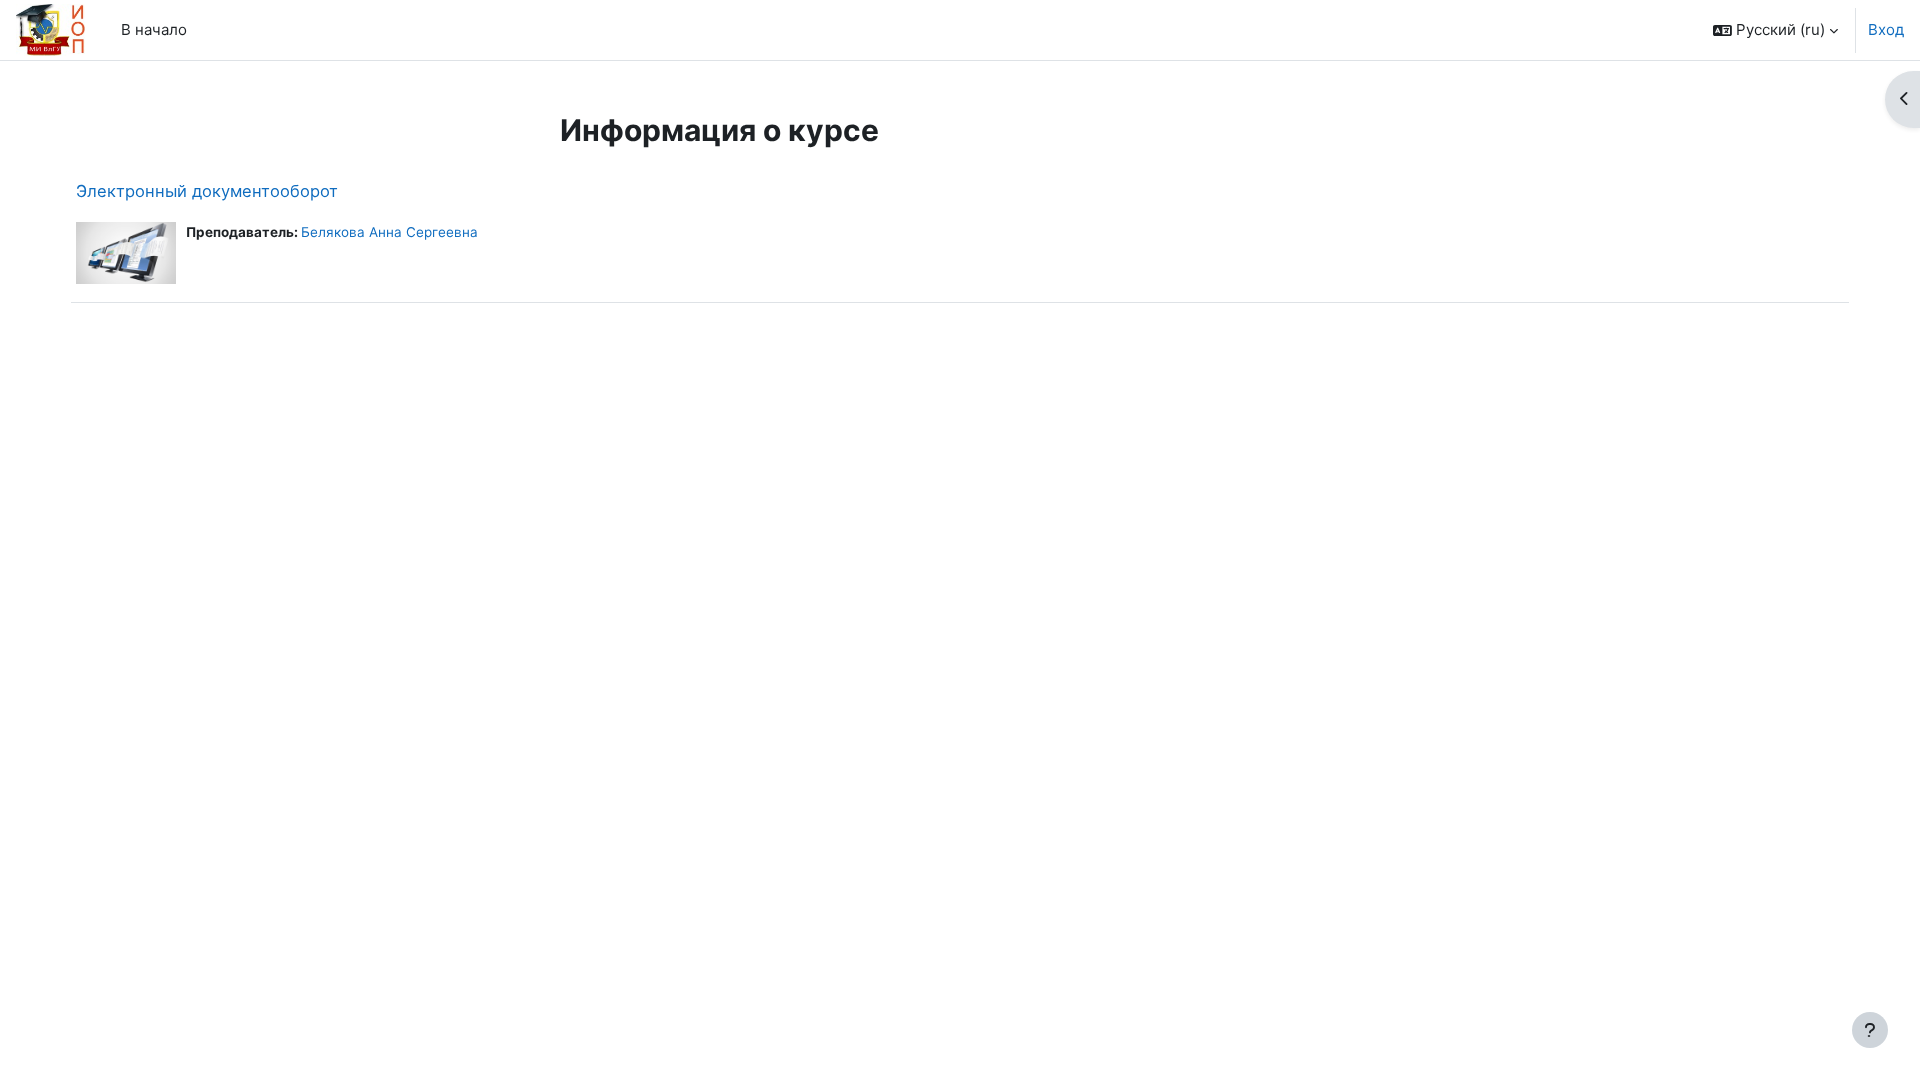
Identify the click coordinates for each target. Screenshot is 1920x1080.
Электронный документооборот (207, 191)
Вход (1886, 29)
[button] (1775, 30)
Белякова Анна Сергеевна (389, 232)
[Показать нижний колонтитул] (1870, 1030)
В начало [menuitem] (154, 29)
